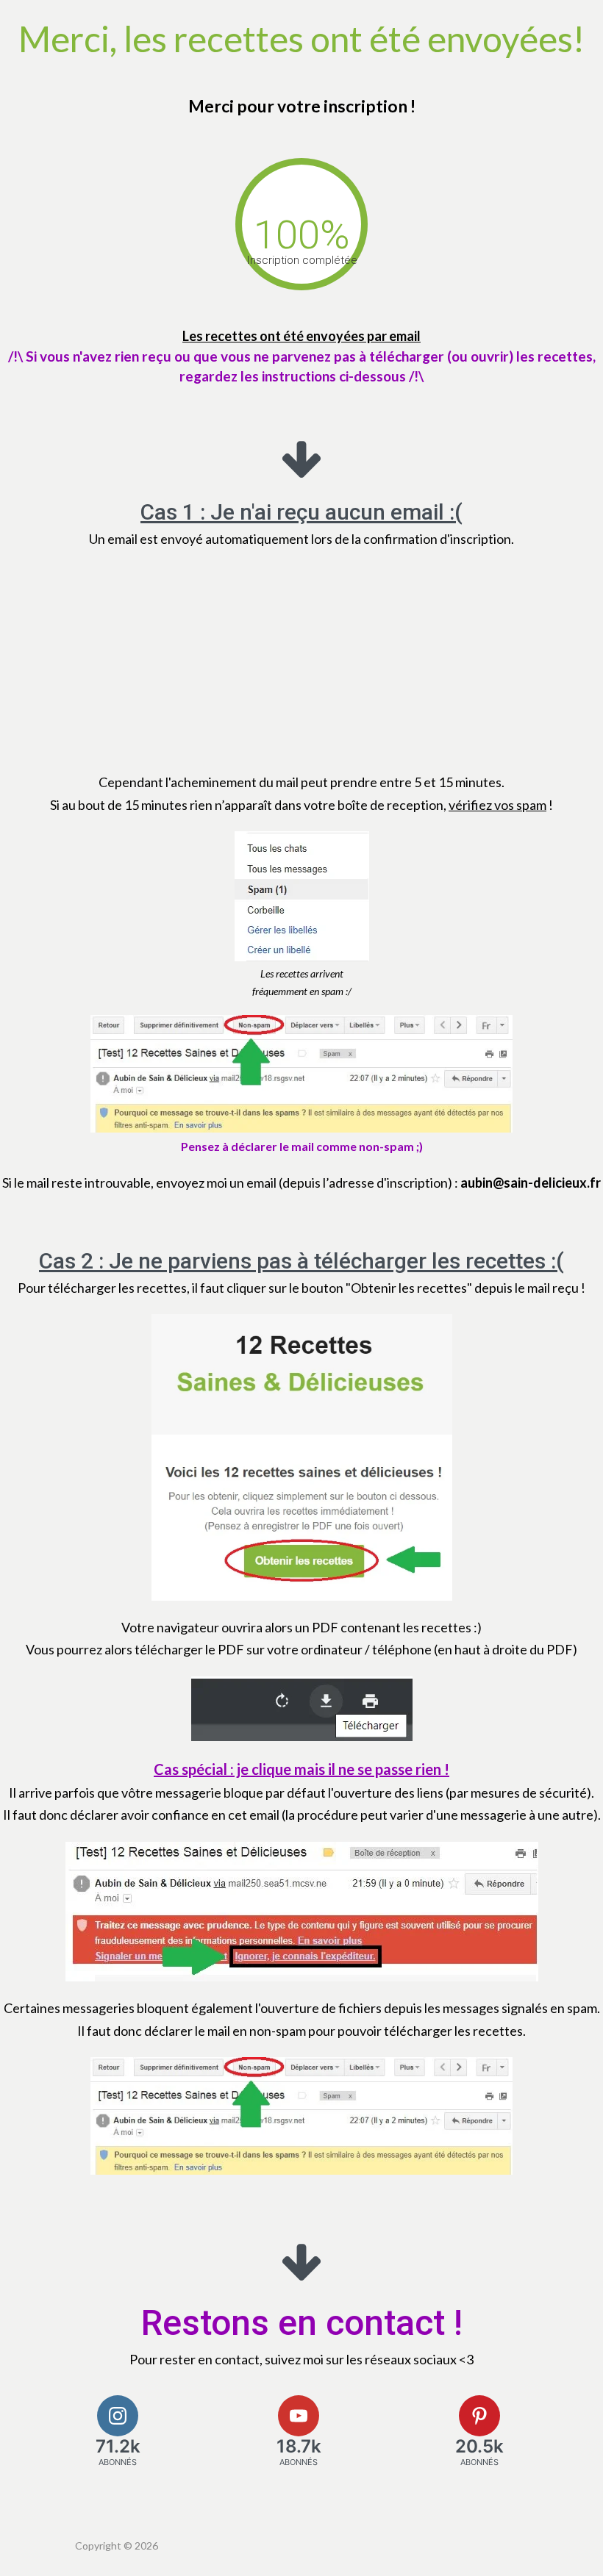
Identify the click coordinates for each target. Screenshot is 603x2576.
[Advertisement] (301, 661)
